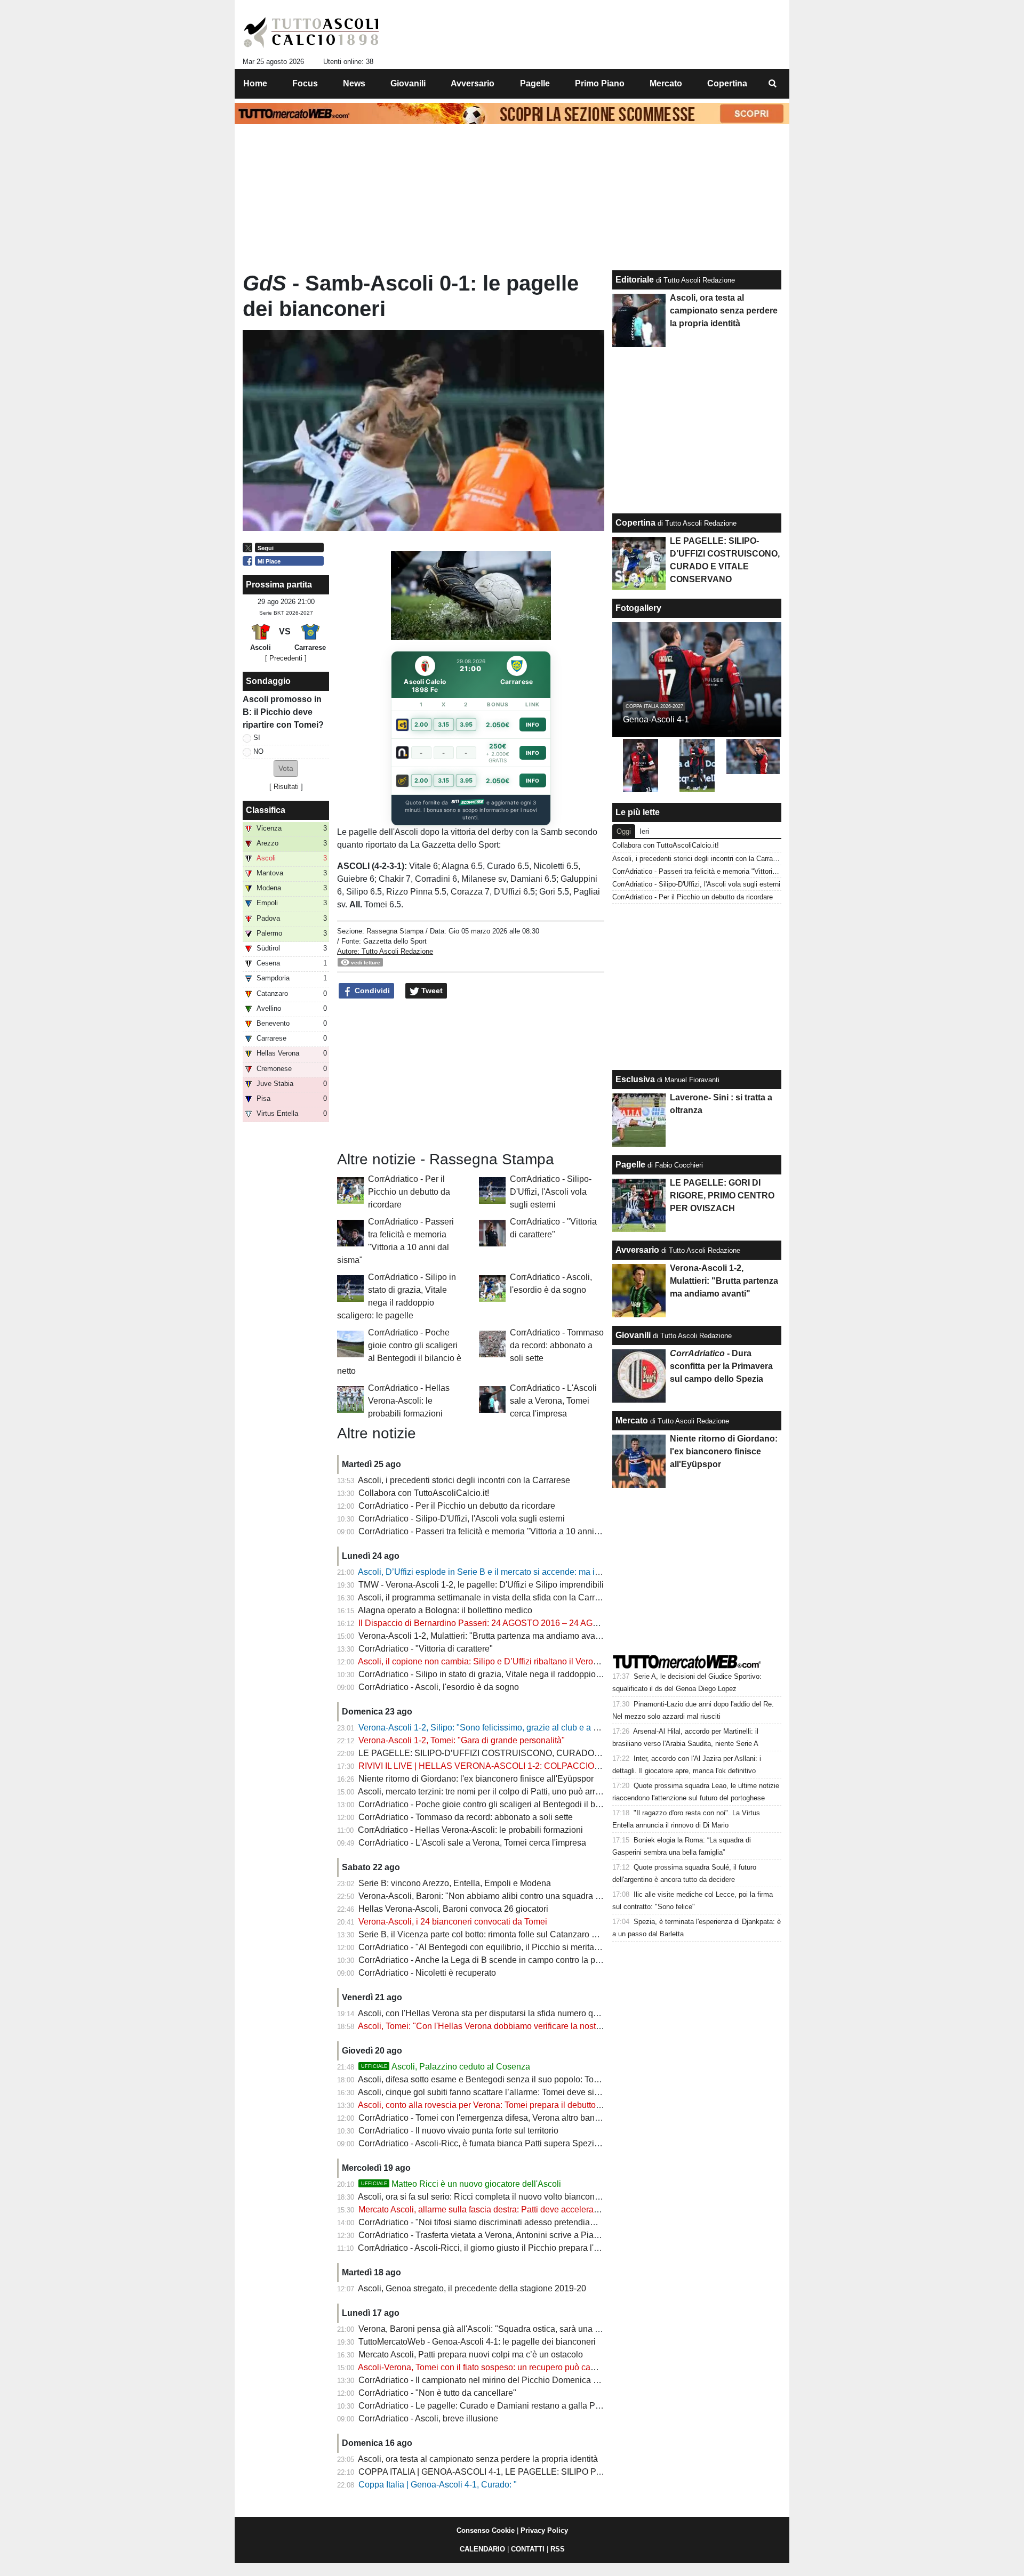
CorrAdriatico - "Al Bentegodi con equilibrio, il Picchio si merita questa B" (496, 1947)
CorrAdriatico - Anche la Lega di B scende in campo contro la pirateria (490, 1960)
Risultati (286, 787)
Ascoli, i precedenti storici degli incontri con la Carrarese (464, 1480)
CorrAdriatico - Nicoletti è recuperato (427, 1973)
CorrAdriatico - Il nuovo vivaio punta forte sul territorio (458, 2131)
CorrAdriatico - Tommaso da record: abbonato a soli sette (557, 1345)
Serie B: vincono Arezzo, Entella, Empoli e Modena (455, 1883)
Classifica (266, 810)
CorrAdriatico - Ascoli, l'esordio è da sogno (439, 1687)
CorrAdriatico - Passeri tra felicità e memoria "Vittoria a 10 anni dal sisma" (497, 1531)
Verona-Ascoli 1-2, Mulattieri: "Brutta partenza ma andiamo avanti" (483, 1636)
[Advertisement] (471, 1075)
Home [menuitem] (255, 83)
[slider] (447, 633)
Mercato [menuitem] (666, 83)
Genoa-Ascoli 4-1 (656, 719)
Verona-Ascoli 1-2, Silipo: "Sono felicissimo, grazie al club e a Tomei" (489, 1728)
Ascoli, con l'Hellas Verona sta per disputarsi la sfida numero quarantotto (494, 2013)
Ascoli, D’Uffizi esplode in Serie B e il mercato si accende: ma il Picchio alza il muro (515, 1572)
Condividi (371, 991)
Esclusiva (635, 1079)
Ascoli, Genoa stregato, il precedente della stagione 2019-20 (472, 2288)
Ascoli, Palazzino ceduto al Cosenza (446, 2067)
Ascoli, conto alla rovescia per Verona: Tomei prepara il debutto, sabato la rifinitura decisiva (529, 2105)
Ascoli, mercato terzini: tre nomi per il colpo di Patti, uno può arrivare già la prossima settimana (535, 1792)
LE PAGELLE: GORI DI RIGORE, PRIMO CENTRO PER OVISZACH (722, 1196)
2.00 (421, 724)
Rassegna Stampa (395, 931)
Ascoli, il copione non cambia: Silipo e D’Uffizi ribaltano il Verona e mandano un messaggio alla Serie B (554, 1661)
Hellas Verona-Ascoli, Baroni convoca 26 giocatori (453, 1909)
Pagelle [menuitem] (535, 83)
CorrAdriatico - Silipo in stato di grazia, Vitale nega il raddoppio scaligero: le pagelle (516, 1674)
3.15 (443, 724)
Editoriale (635, 280)
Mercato (632, 1420)
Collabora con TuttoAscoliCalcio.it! (424, 1493)
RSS (558, 2549)
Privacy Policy (544, 2530)
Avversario (637, 1250)
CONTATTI (528, 2549)
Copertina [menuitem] (727, 83)
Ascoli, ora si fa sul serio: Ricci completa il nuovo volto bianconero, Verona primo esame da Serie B (545, 2197)
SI (257, 738)
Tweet (431, 991)
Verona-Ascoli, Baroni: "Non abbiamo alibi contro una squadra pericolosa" (498, 1896)
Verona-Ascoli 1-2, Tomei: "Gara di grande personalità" (462, 1740)
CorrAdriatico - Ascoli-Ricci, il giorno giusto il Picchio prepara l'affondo (490, 2248)
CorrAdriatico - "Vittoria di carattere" (426, 1649)
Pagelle (630, 1165)
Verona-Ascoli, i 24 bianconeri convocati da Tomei (453, 1922)
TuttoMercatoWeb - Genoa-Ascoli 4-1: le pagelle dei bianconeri (477, 2342)
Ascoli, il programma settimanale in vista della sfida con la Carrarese (487, 1597)
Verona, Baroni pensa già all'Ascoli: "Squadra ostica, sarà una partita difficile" (504, 2329)
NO (258, 751)
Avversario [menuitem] (473, 83)
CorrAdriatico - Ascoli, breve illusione (428, 2418)
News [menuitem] (354, 83)
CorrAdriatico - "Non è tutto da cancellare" (437, 2393)
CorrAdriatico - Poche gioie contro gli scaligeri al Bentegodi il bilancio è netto (503, 1804)
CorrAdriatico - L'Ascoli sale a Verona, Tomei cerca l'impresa (553, 1401)
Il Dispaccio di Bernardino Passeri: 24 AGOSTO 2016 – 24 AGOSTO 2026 (498, 1623)
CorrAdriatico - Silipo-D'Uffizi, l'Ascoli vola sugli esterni (551, 1192)
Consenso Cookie (486, 2530)
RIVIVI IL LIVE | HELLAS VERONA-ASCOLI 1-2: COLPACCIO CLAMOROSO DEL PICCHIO (533, 1766)
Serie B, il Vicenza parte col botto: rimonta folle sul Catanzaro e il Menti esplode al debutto (528, 1934)
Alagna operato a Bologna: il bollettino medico (445, 1610)
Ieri (644, 831)
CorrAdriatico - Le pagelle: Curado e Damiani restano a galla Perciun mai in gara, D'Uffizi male (537, 2406)
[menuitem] (772, 84)
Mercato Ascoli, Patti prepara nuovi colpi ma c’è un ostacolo (471, 2354)
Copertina (635, 523)
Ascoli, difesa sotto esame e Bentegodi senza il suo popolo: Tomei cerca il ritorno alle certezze (535, 2079)
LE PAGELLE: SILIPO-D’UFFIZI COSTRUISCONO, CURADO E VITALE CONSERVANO (528, 1753)
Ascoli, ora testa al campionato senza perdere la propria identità (478, 2459)
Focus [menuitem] (305, 83)
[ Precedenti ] (286, 658)
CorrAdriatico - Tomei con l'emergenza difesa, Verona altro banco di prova (497, 2118)
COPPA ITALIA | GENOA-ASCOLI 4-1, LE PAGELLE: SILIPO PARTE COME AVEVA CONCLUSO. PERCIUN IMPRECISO (590, 2472)
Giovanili (633, 1335)
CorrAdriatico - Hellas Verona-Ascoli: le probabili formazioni (409, 1401)
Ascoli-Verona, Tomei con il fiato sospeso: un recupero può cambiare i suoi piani (509, 2367)
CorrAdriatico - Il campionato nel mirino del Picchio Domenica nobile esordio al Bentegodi (528, 2380)
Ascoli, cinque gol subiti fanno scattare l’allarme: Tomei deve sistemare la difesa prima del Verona (542, 2092)
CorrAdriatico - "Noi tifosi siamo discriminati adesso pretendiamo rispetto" (497, 2222)
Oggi (624, 831)
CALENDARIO (482, 2549)
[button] (286, 768)
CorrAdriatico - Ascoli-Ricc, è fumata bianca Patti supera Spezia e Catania (498, 2143)
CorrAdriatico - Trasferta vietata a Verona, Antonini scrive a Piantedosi (490, 2235)
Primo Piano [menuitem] (600, 83)
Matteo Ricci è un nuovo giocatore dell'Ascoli (461, 2184)
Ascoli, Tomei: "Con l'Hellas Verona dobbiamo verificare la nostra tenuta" (495, 2026)
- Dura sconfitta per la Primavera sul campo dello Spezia (721, 1366)
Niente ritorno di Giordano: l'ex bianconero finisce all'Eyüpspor (476, 1779)
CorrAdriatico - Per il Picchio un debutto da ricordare (409, 1192)
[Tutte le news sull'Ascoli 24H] (311, 33)
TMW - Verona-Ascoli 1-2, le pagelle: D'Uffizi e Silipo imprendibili (481, 1585)
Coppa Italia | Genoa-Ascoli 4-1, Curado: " (438, 2485)
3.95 (466, 724)
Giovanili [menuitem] (408, 83)
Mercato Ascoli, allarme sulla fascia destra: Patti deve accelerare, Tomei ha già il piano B (525, 2209)
